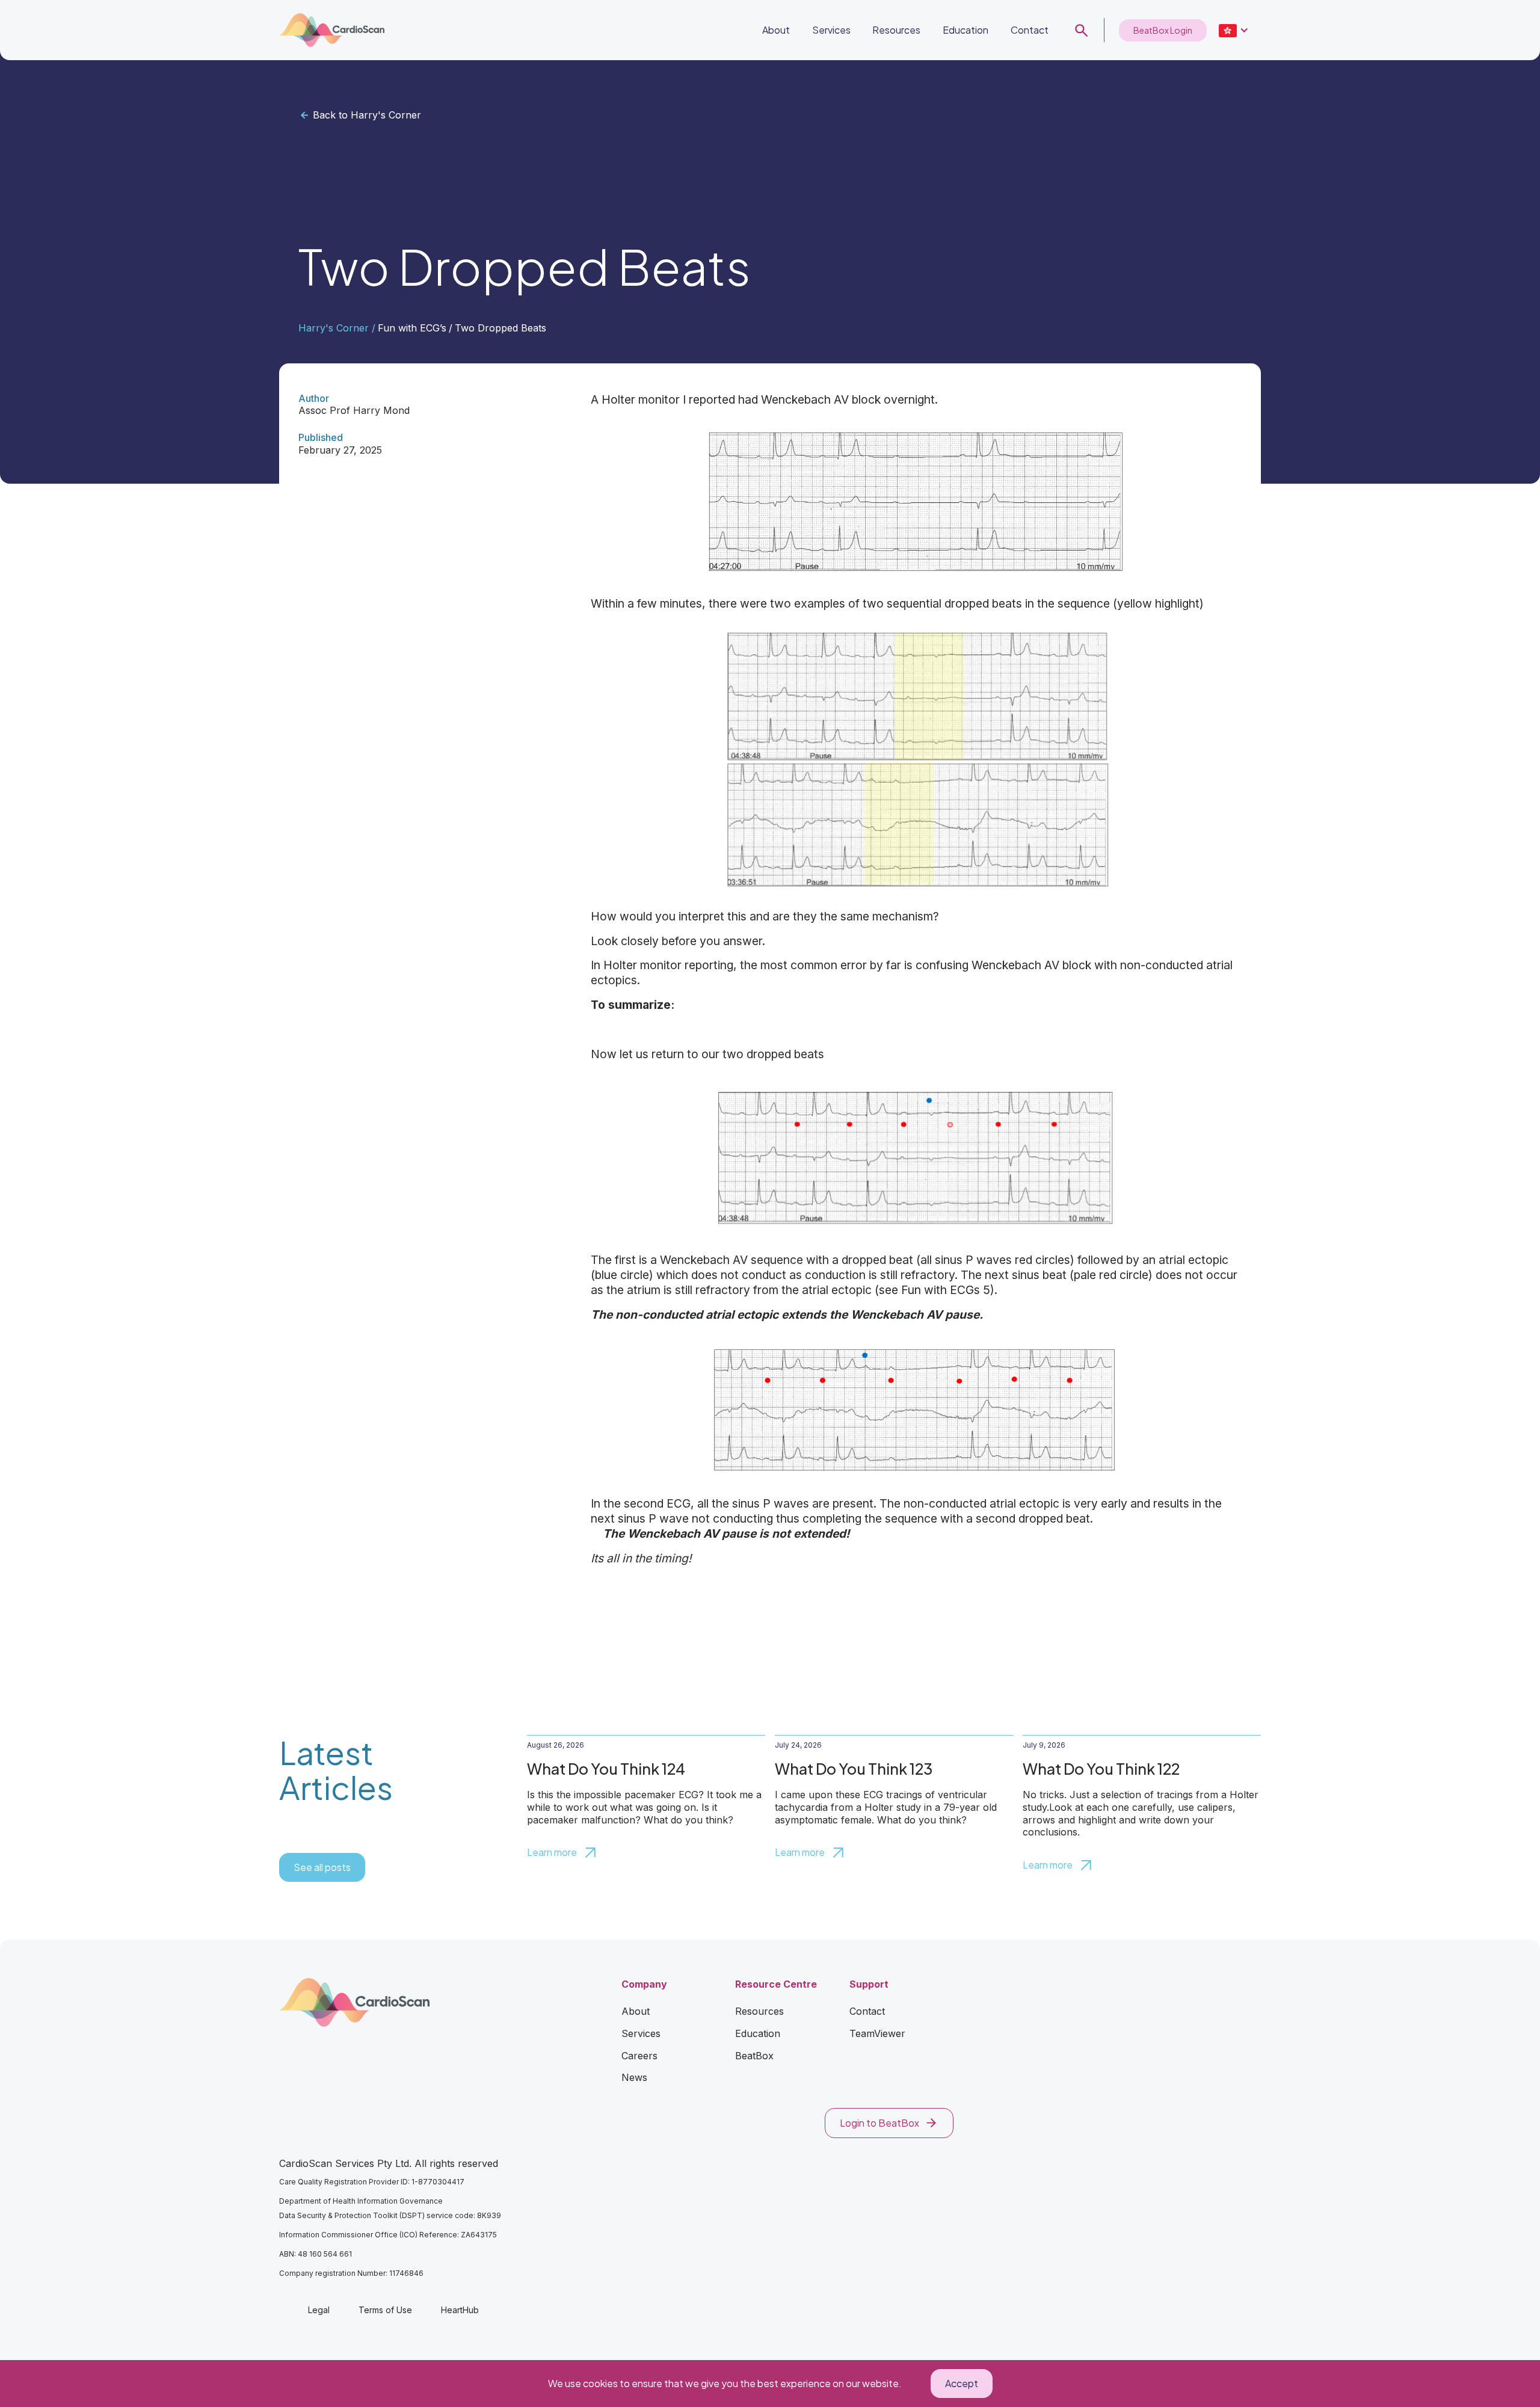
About (776, 30)
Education (966, 30)
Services (831, 30)
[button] (1234, 30)
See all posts (322, 1867)
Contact (1030, 30)
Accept (962, 2383)
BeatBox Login (1163, 30)
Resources (896, 30)
